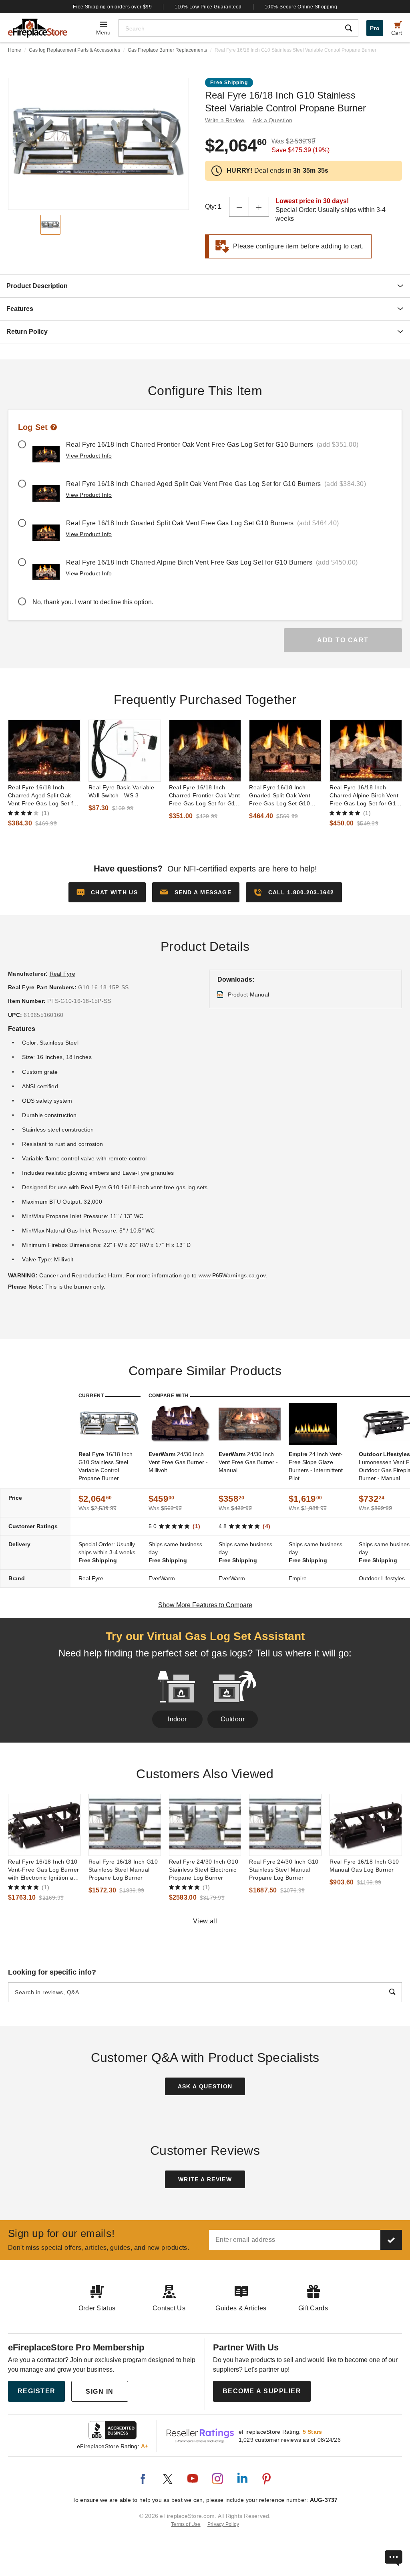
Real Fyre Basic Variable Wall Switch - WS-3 (121, 791)
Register (37, 2391)
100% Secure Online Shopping (301, 7)
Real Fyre (62, 974)
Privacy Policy (223, 2524)
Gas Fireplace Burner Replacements (167, 50)
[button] (196, 892)
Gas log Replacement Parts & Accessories (74, 50)
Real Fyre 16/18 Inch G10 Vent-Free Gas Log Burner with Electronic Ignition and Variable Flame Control (44, 1870)
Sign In (100, 2391)
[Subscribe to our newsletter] (391, 2240)
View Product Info (89, 456)
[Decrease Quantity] (239, 207)
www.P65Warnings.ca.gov (232, 1275)
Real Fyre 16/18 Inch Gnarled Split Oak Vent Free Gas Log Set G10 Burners (280, 796)
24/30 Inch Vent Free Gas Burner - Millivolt (178, 1462)
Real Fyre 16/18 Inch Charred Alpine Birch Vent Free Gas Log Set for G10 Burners (364, 796)
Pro (375, 28)
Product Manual (249, 994)
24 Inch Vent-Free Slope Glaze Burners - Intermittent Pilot (316, 1466)
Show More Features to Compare (205, 1605)
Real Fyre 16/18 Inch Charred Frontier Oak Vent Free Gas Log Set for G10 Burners (205, 796)
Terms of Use (186, 2524)
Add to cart (343, 640)
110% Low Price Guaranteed (208, 7)
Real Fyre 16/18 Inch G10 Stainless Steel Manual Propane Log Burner (123, 1870)
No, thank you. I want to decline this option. (93, 602)
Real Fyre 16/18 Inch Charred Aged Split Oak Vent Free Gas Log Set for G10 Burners (43, 796)
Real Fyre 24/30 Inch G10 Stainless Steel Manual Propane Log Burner (284, 1870)
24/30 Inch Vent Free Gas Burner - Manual (248, 1462)
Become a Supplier (262, 2391)
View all (205, 1921)
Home (15, 50)
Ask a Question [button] (273, 120)
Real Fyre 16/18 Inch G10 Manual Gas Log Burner (364, 1866)
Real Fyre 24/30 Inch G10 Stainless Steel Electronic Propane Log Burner (204, 1870)
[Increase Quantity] (259, 207)
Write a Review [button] (225, 120)
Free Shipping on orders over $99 (113, 7)
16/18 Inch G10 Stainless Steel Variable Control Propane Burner (106, 1466)
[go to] (44, 751)
